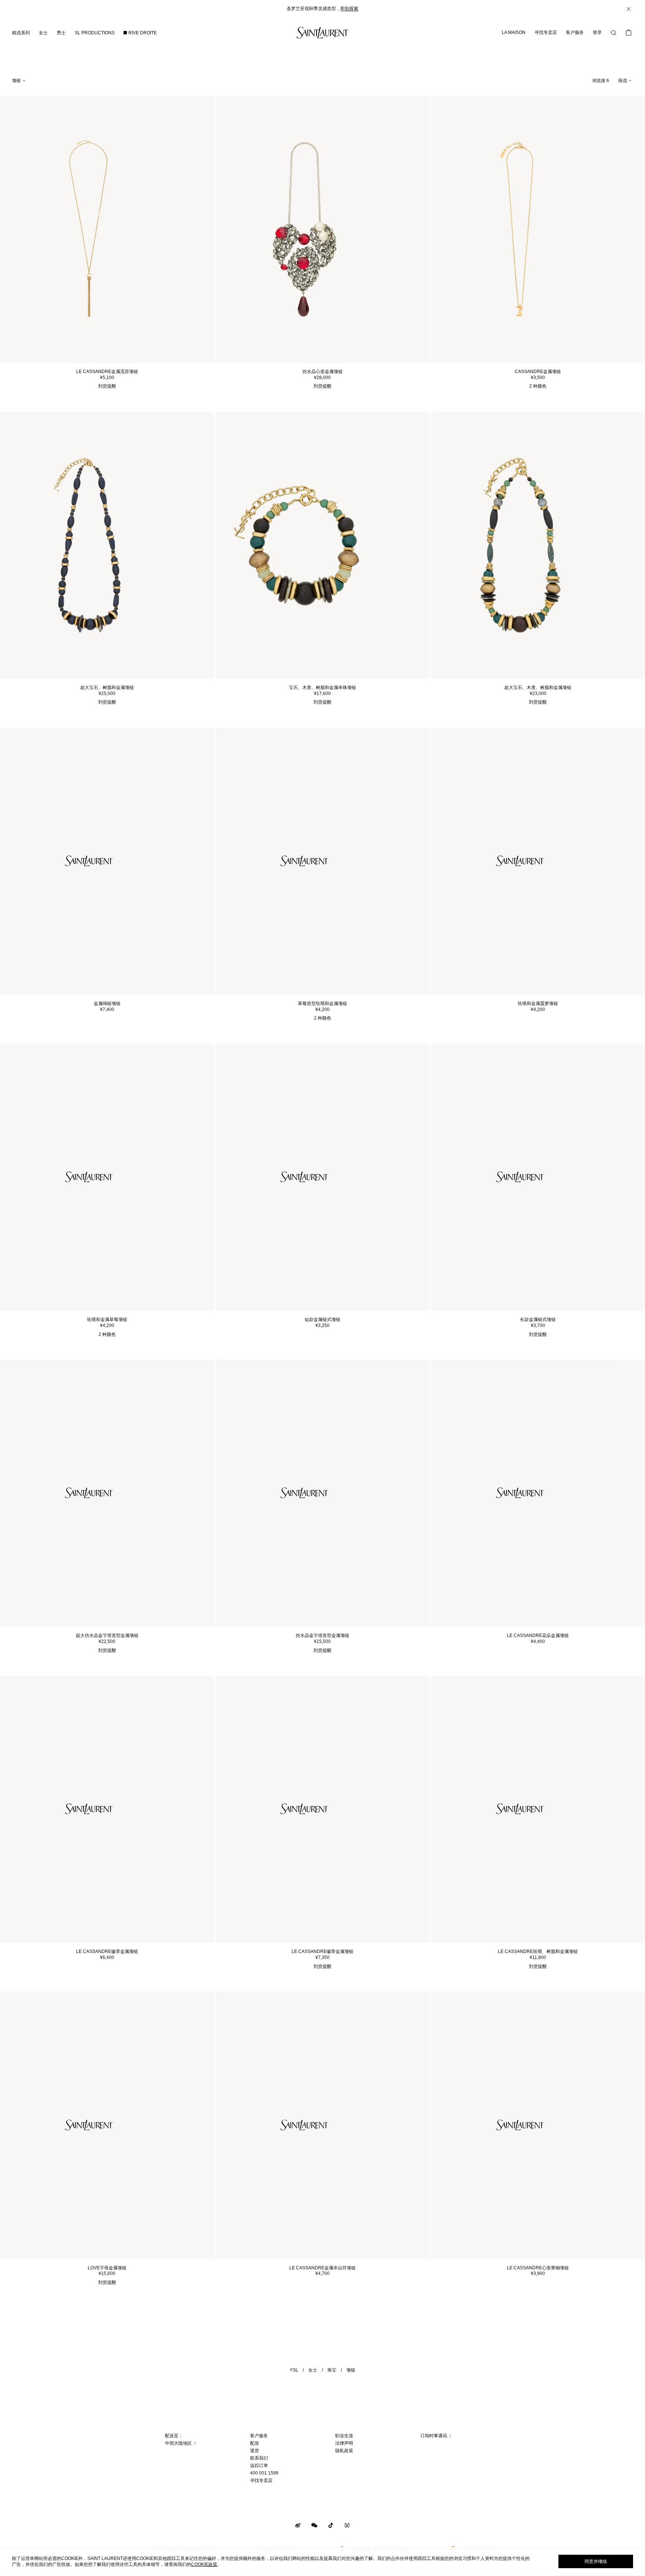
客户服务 (575, 32)
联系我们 (259, 2458)
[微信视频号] (347, 2525)
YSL (294, 2370)
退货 (255, 2451)
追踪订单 (259, 2466)
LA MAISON (514, 32)
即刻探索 (349, 9)
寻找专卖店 (546, 32)
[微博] (298, 2525)
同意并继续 (596, 2561)
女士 (313, 2370)
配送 (255, 2443)
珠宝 (332, 2370)
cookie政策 (204, 2564)
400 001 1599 (264, 2473)
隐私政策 (344, 2451)
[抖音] (331, 2525)
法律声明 (344, 2443)
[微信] (314, 2525)
